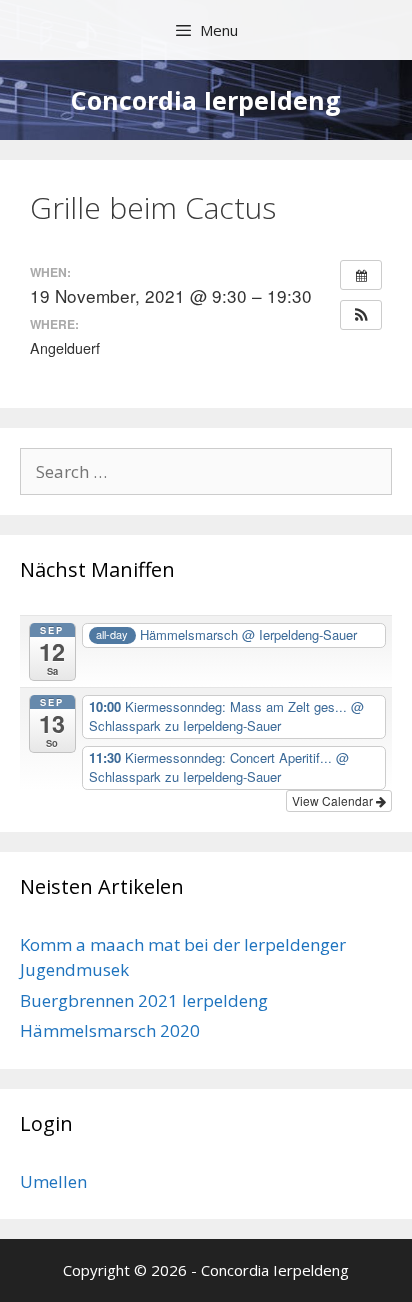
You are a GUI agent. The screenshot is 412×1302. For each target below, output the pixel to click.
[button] (361, 315)
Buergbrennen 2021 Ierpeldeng (144, 1000)
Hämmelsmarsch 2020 (110, 1030)
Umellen (53, 1181)
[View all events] (361, 275)
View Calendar (334, 800)
